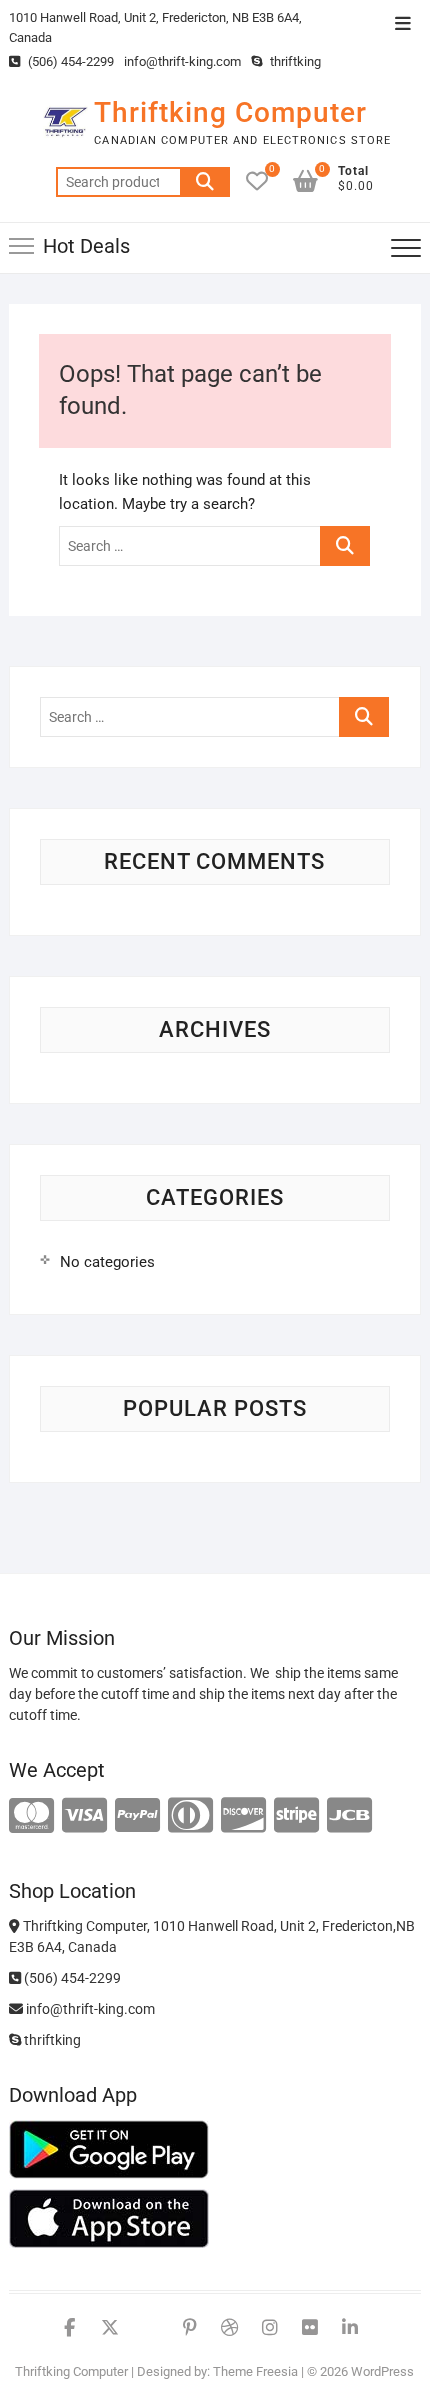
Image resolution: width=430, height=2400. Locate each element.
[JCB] (349, 1816)
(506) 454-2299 (69, 61)
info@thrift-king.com (182, 61)
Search (205, 182)
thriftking (294, 61)
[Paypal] (137, 1816)
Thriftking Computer (230, 112)
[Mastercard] (31, 1816)
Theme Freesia (255, 2371)
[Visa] (84, 1816)
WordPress (382, 2371)
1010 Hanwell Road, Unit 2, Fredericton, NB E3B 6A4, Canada (155, 27)
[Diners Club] (190, 1816)
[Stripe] (296, 1816)
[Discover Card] (243, 1816)
